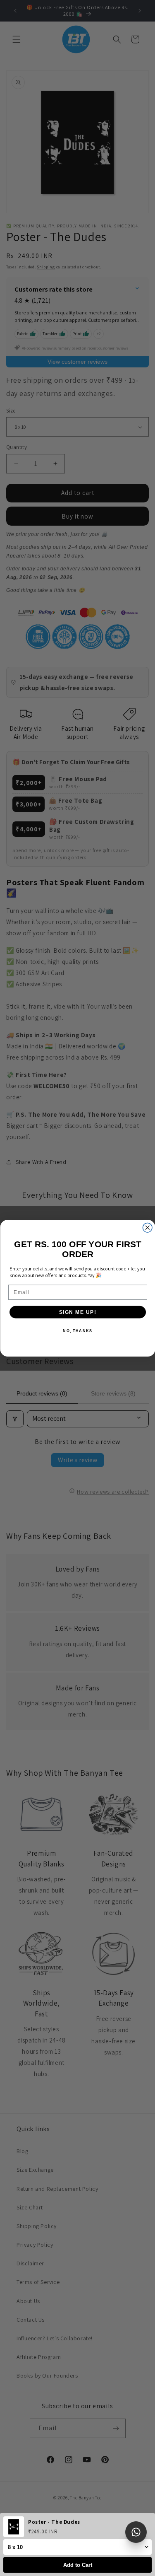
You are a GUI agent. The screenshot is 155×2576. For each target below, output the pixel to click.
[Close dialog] (147, 1228)
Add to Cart (78, 2565)
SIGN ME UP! (77, 1312)
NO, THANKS (77, 1331)
